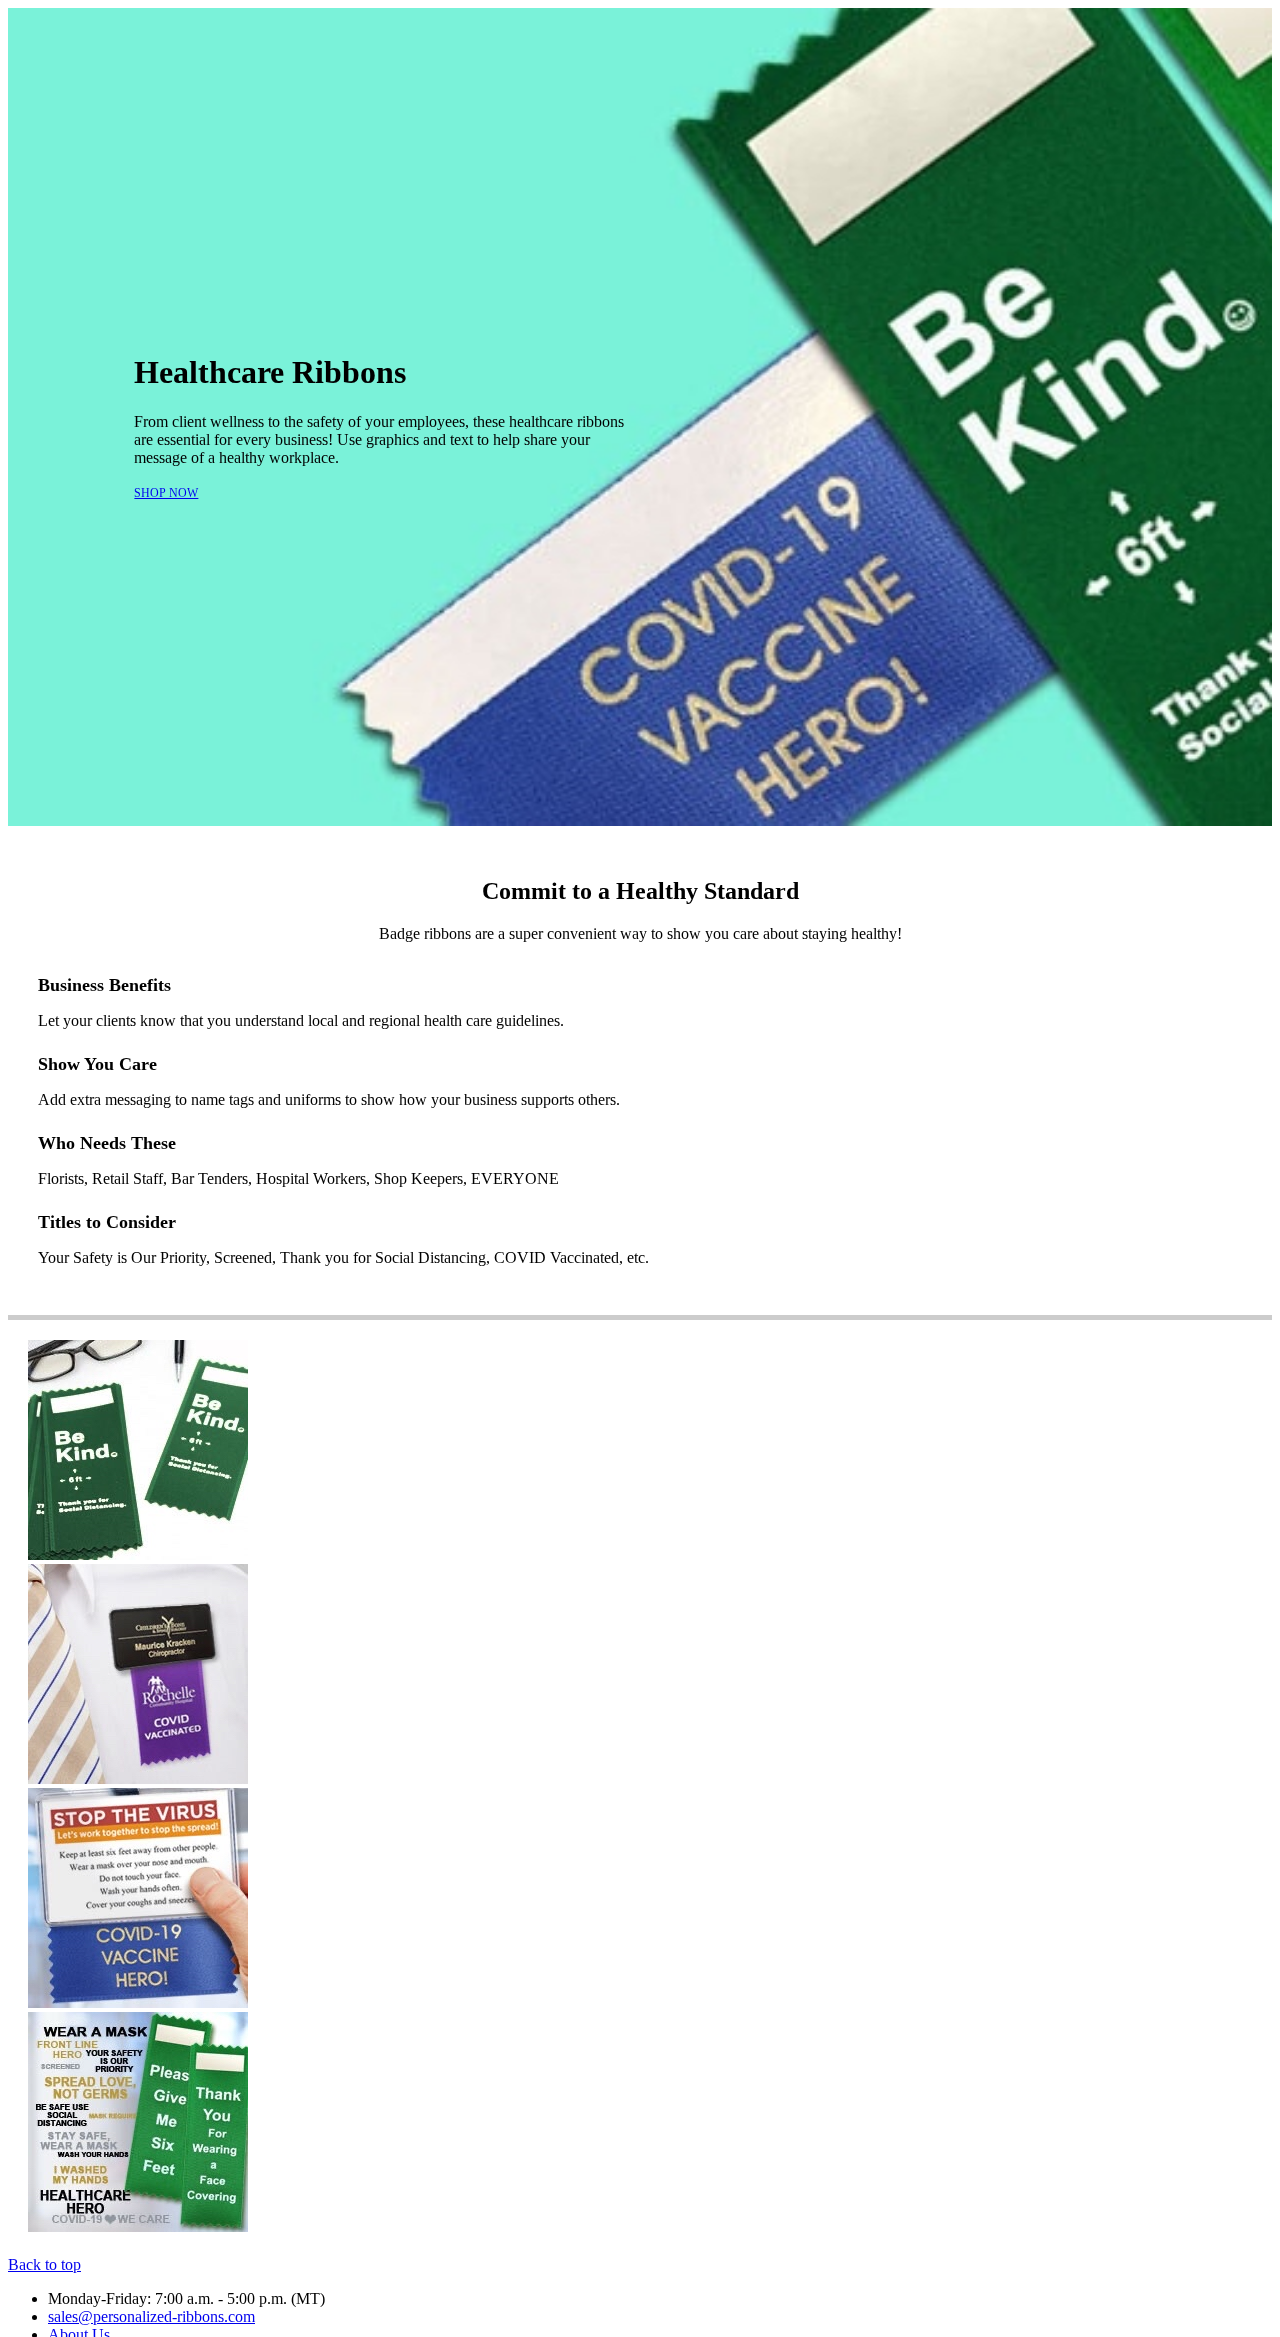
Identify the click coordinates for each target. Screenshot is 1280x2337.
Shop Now (166, 493)
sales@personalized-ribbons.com (151, 2316)
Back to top (44, 2264)
